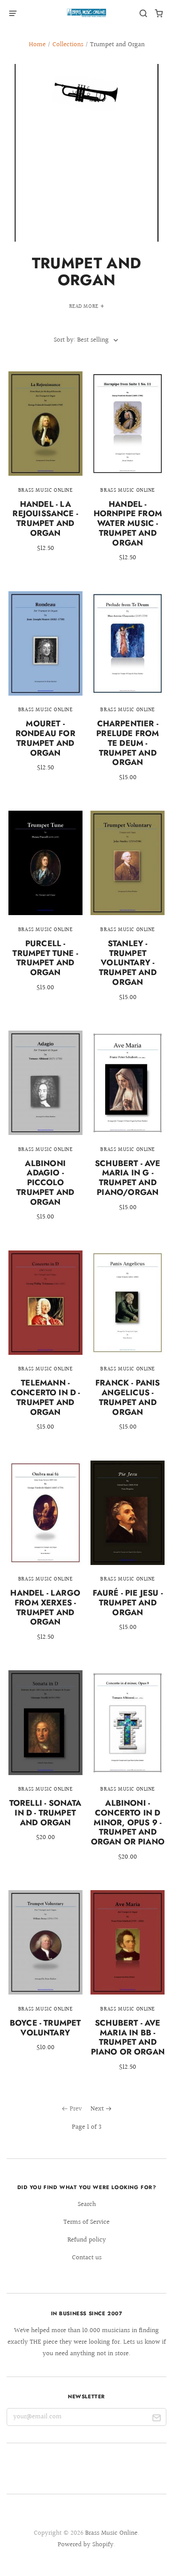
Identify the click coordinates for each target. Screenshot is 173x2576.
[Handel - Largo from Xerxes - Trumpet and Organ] (45, 1557)
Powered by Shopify (86, 2545)
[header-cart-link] (159, 14)
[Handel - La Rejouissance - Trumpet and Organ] (45, 468)
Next (97, 2109)
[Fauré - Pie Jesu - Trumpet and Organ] (128, 1553)
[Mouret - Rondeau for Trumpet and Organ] (45, 688)
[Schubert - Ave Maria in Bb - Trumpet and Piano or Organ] (128, 1987)
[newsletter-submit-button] (156, 2419)
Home (37, 45)
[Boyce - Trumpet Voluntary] (45, 1977)
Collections (68, 45)
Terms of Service (86, 2222)
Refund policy (87, 2240)
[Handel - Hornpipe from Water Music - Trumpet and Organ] (128, 473)
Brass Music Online (111, 2533)
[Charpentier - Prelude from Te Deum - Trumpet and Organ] (128, 693)
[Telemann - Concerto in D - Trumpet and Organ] (45, 1347)
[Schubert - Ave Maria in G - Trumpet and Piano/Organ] (128, 1127)
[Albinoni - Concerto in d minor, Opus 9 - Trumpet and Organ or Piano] (128, 1772)
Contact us (87, 2258)
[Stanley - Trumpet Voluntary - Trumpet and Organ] (128, 912)
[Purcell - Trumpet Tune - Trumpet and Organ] (45, 907)
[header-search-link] (144, 14)
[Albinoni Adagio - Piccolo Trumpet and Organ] (45, 1132)
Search (87, 2204)
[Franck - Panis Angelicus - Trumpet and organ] (128, 1347)
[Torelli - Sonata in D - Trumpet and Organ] (45, 1762)
